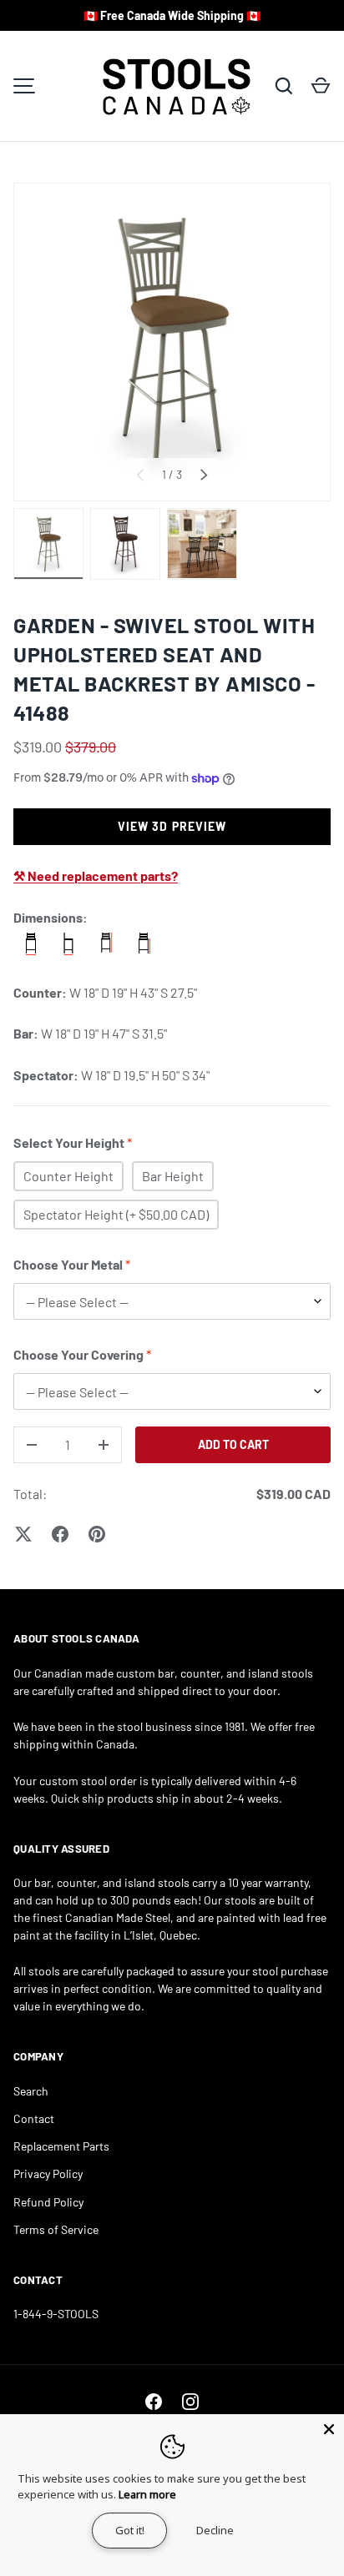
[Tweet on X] (23, 1534)
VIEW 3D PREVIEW (172, 826)
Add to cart (233, 1444)
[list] (172, 342)
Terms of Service (56, 2229)
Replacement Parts (61, 2146)
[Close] (329, 2429)
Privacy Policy (48, 2173)
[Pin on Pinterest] (97, 1534)
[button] (321, 86)
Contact (34, 2118)
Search (31, 2091)
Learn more (147, 2494)
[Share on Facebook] (60, 1534)
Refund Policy (48, 2202)
